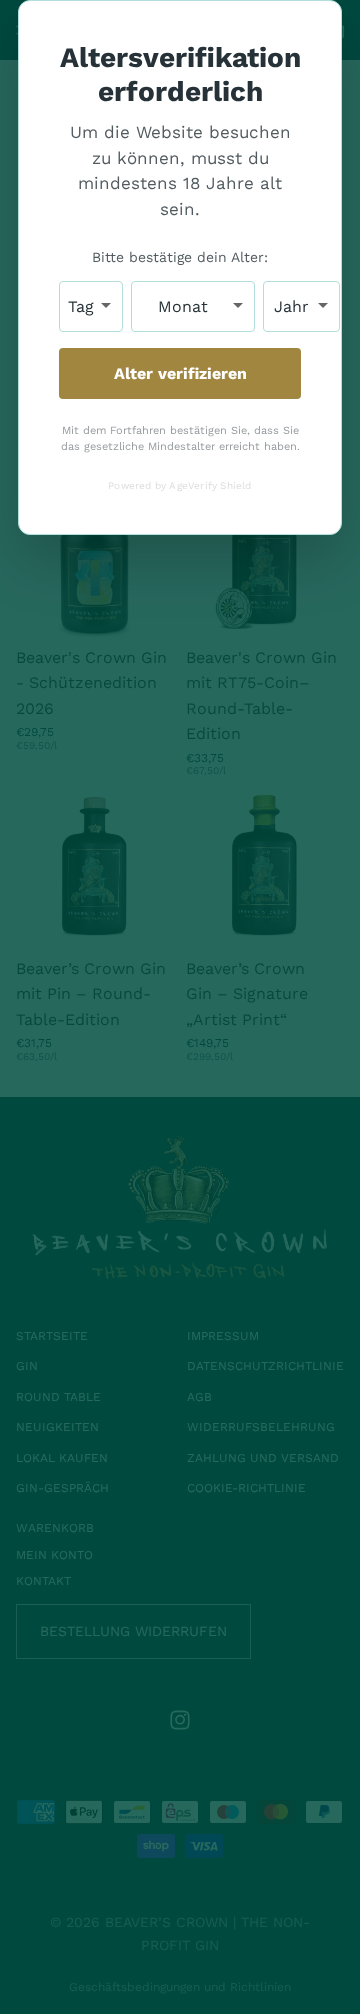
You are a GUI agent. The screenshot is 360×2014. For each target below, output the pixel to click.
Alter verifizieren (180, 373)
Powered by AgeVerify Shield (179, 485)
